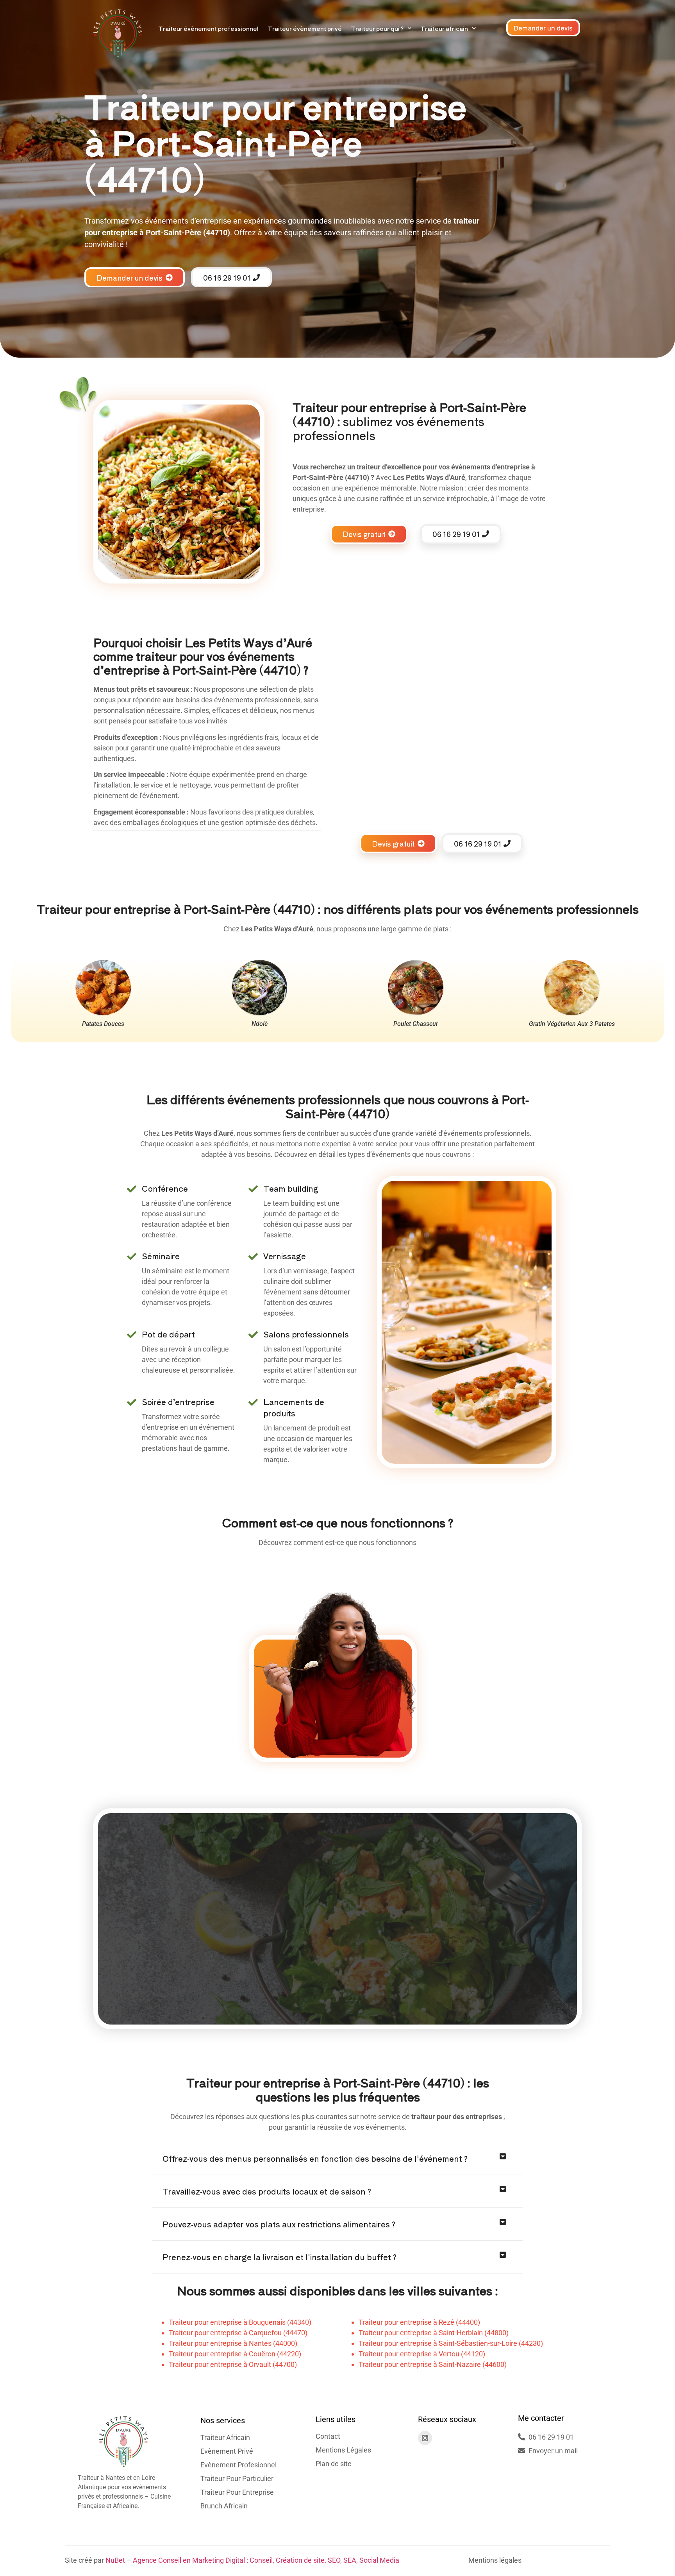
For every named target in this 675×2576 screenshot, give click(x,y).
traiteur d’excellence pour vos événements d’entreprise (443, 467)
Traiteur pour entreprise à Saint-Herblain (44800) (434, 2333)
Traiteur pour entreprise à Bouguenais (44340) (240, 2322)
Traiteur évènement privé (305, 28)
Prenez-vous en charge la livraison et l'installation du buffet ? (279, 2257)
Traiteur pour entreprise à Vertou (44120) (422, 2354)
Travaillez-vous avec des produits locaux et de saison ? (267, 2191)
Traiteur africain (444, 28)
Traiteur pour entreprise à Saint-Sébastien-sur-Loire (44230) (451, 2343)
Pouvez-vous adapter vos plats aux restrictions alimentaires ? (279, 2224)
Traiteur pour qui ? (377, 28)
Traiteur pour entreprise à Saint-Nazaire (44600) (433, 2364)
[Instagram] (425, 2438)
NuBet (115, 2560)
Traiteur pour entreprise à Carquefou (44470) (238, 2333)
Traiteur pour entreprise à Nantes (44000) (233, 2343)
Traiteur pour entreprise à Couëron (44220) (235, 2354)
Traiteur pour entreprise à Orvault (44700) (233, 2364)
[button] (337, 2159)
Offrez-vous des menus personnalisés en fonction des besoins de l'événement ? (315, 2158)
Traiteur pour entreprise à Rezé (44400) (419, 2322)
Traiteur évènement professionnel (208, 28)
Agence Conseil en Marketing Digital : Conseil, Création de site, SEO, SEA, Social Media (266, 2560)
